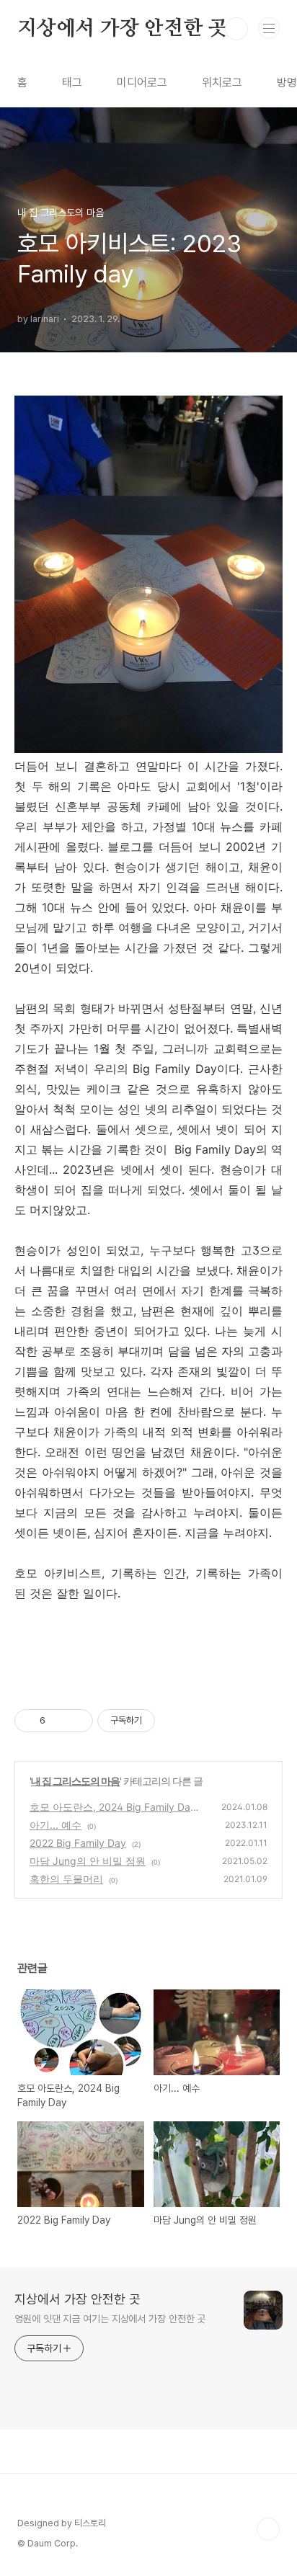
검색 (236, 29)
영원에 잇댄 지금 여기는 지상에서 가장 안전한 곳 (110, 2319)
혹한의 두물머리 (66, 1879)
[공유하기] (59, 1721)
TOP (268, 2529)
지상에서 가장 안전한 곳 (122, 29)
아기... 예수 (56, 1825)
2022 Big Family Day (78, 1843)
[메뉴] (269, 28)
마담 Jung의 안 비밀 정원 (88, 1861)
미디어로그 (142, 83)
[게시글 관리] (77, 1721)
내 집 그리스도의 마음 (75, 1781)
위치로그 (222, 83)
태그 (72, 83)
